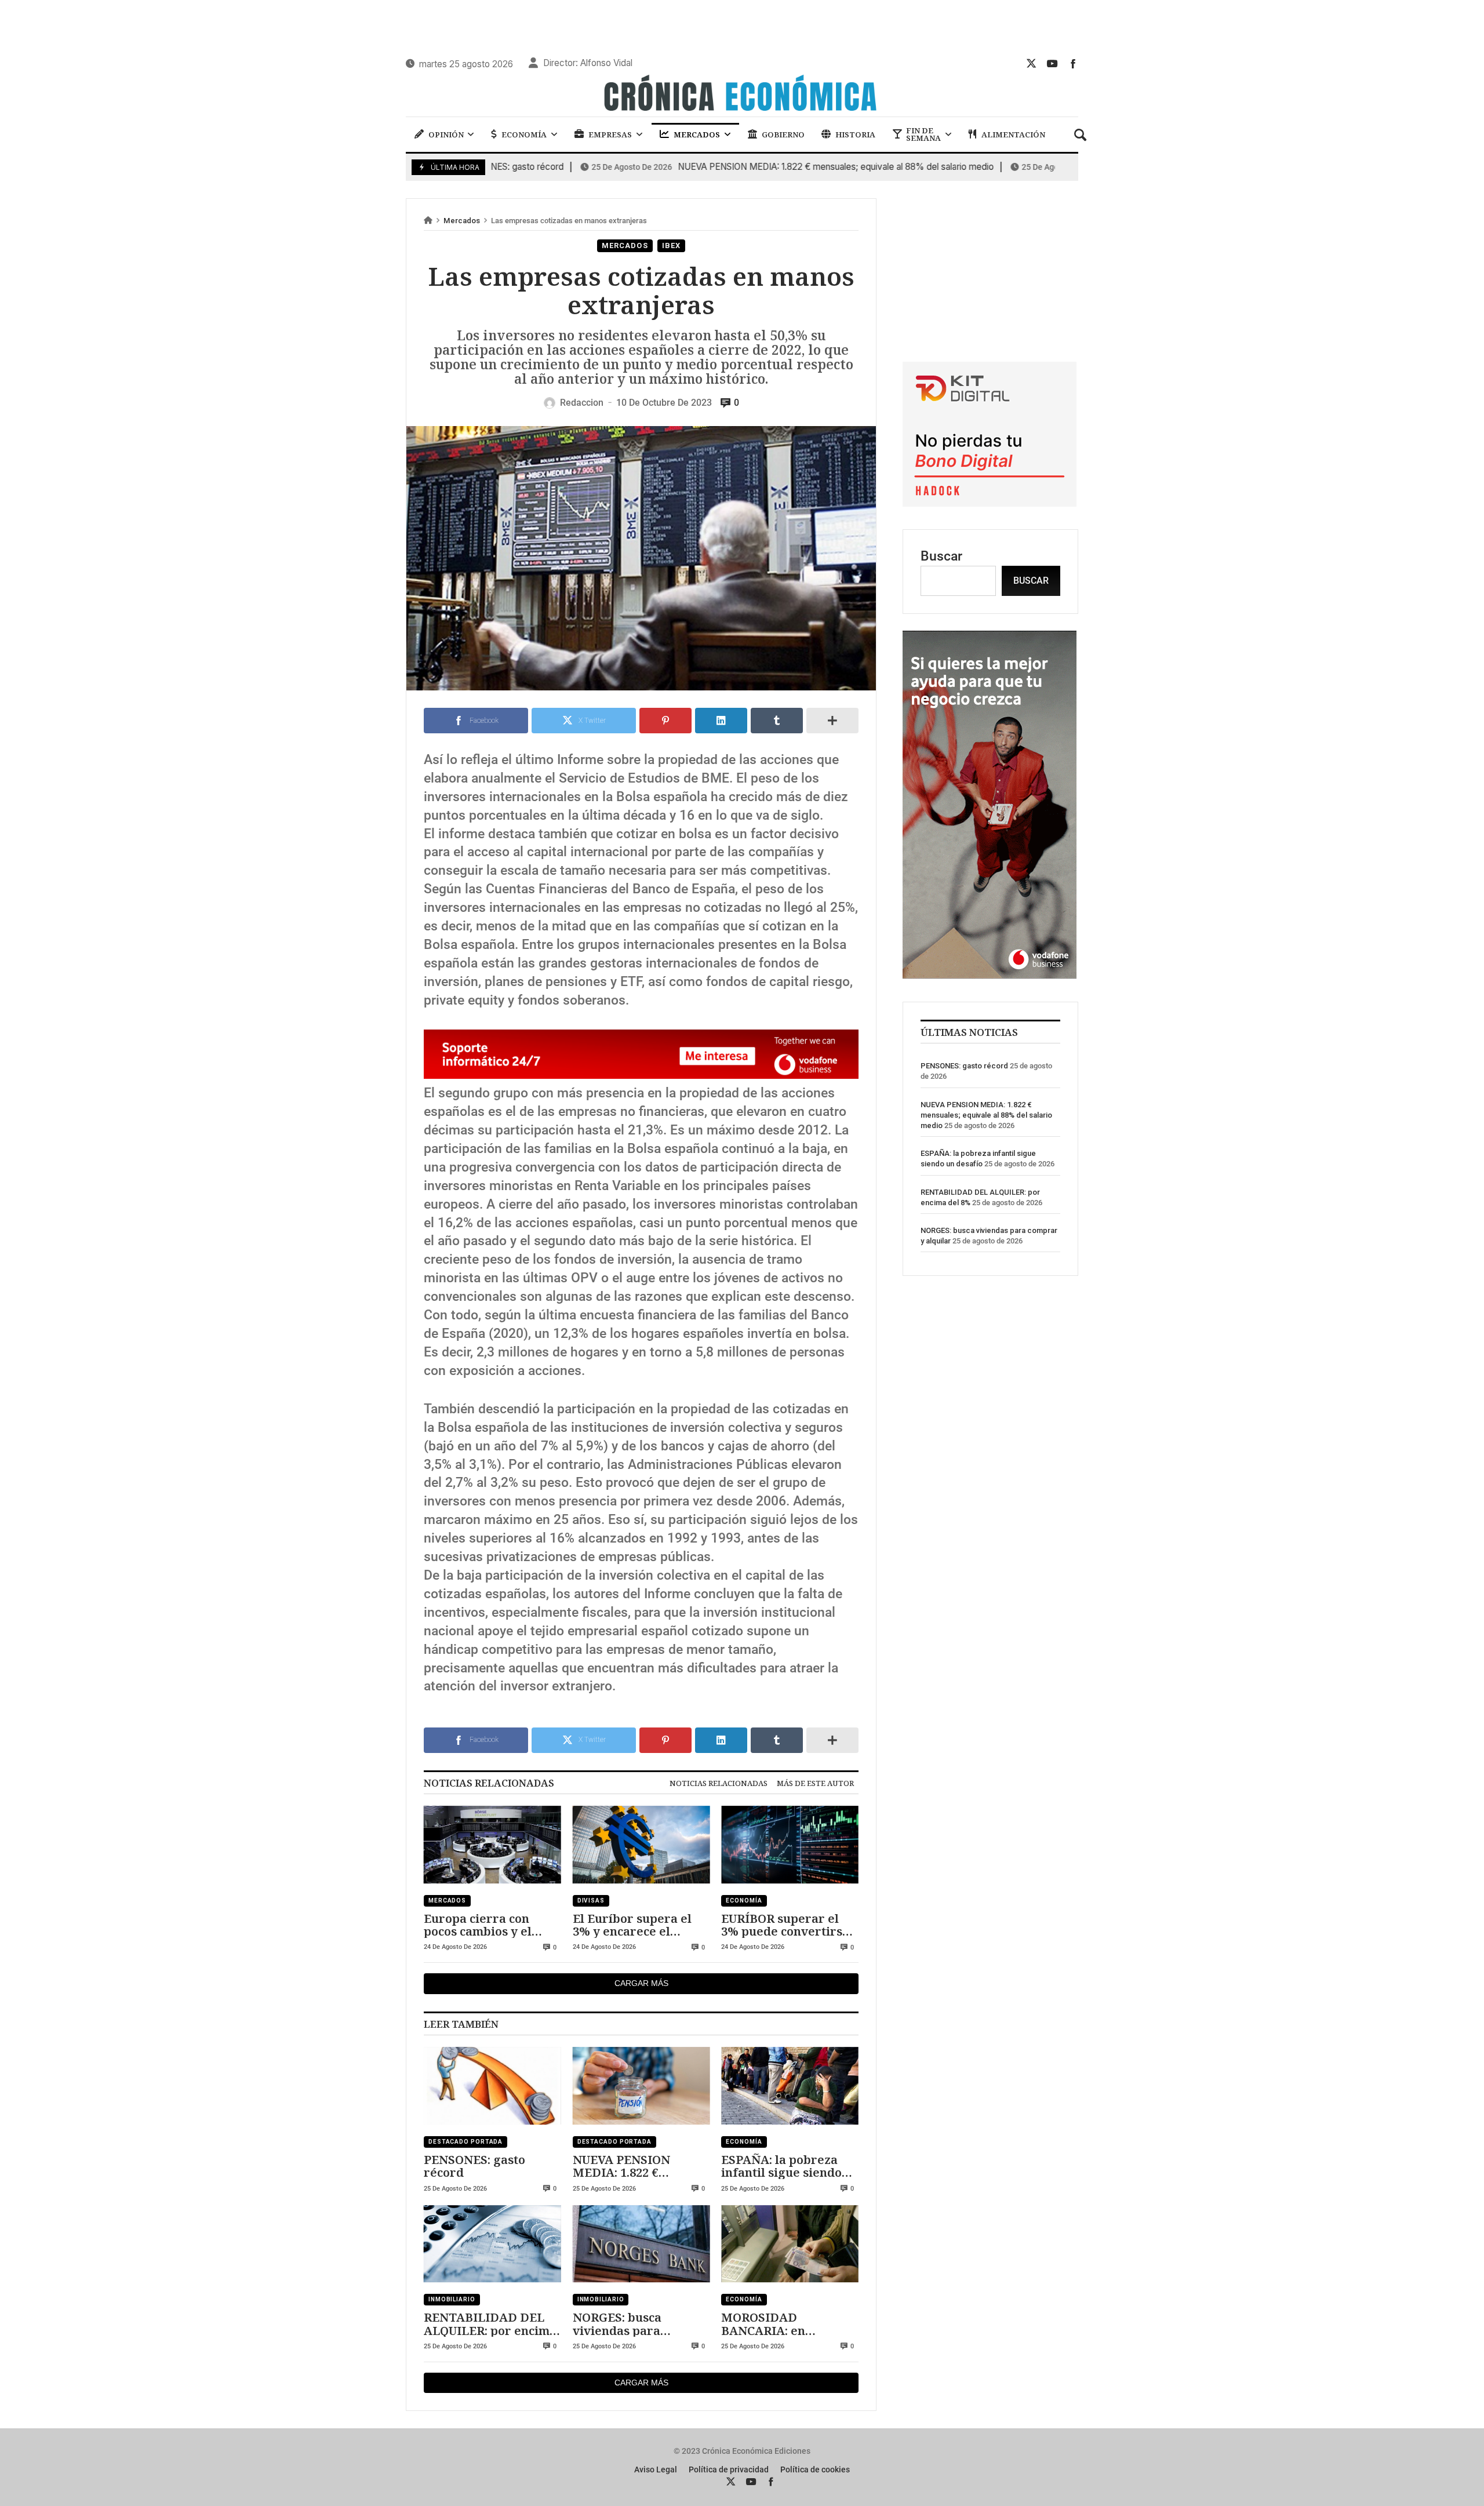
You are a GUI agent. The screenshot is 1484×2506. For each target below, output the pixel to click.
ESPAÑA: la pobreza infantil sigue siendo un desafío (781, 2166)
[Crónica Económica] (742, 94)
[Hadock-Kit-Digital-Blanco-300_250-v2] (990, 502)
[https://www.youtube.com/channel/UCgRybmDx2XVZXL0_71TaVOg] (1052, 63)
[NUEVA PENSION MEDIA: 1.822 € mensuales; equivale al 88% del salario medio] (641, 2086)
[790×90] (641, 1074)
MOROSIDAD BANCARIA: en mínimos (763, 2324)
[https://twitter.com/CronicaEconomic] (1031, 63)
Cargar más (641, 1983)
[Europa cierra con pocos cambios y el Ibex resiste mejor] (492, 1845)
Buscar (941, 556)
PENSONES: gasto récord (474, 2166)
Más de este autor (815, 1783)
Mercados (462, 221)
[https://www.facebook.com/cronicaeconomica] (1073, 63)
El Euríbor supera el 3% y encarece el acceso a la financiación (641, 1925)
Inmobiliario (452, 2299)
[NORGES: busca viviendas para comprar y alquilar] (641, 2244)
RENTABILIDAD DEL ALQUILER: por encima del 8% (490, 2324)
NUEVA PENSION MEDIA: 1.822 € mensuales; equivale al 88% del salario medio (755, 167)
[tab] (719, 1783)
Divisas (591, 1901)
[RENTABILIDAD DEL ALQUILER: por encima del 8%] (492, 2244)
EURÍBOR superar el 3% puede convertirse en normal (785, 1925)
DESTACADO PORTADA (465, 2142)
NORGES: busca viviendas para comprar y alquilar (628, 2324)
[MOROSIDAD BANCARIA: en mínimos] (790, 2244)
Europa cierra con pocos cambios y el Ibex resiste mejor (478, 1925)
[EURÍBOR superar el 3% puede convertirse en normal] (790, 1845)
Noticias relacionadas (719, 1783)
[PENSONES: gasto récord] (492, 2086)
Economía (744, 1901)
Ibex (672, 245)
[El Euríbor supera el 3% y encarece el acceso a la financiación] (641, 1845)
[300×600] (990, 974)
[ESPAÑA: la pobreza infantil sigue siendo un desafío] (790, 2086)
